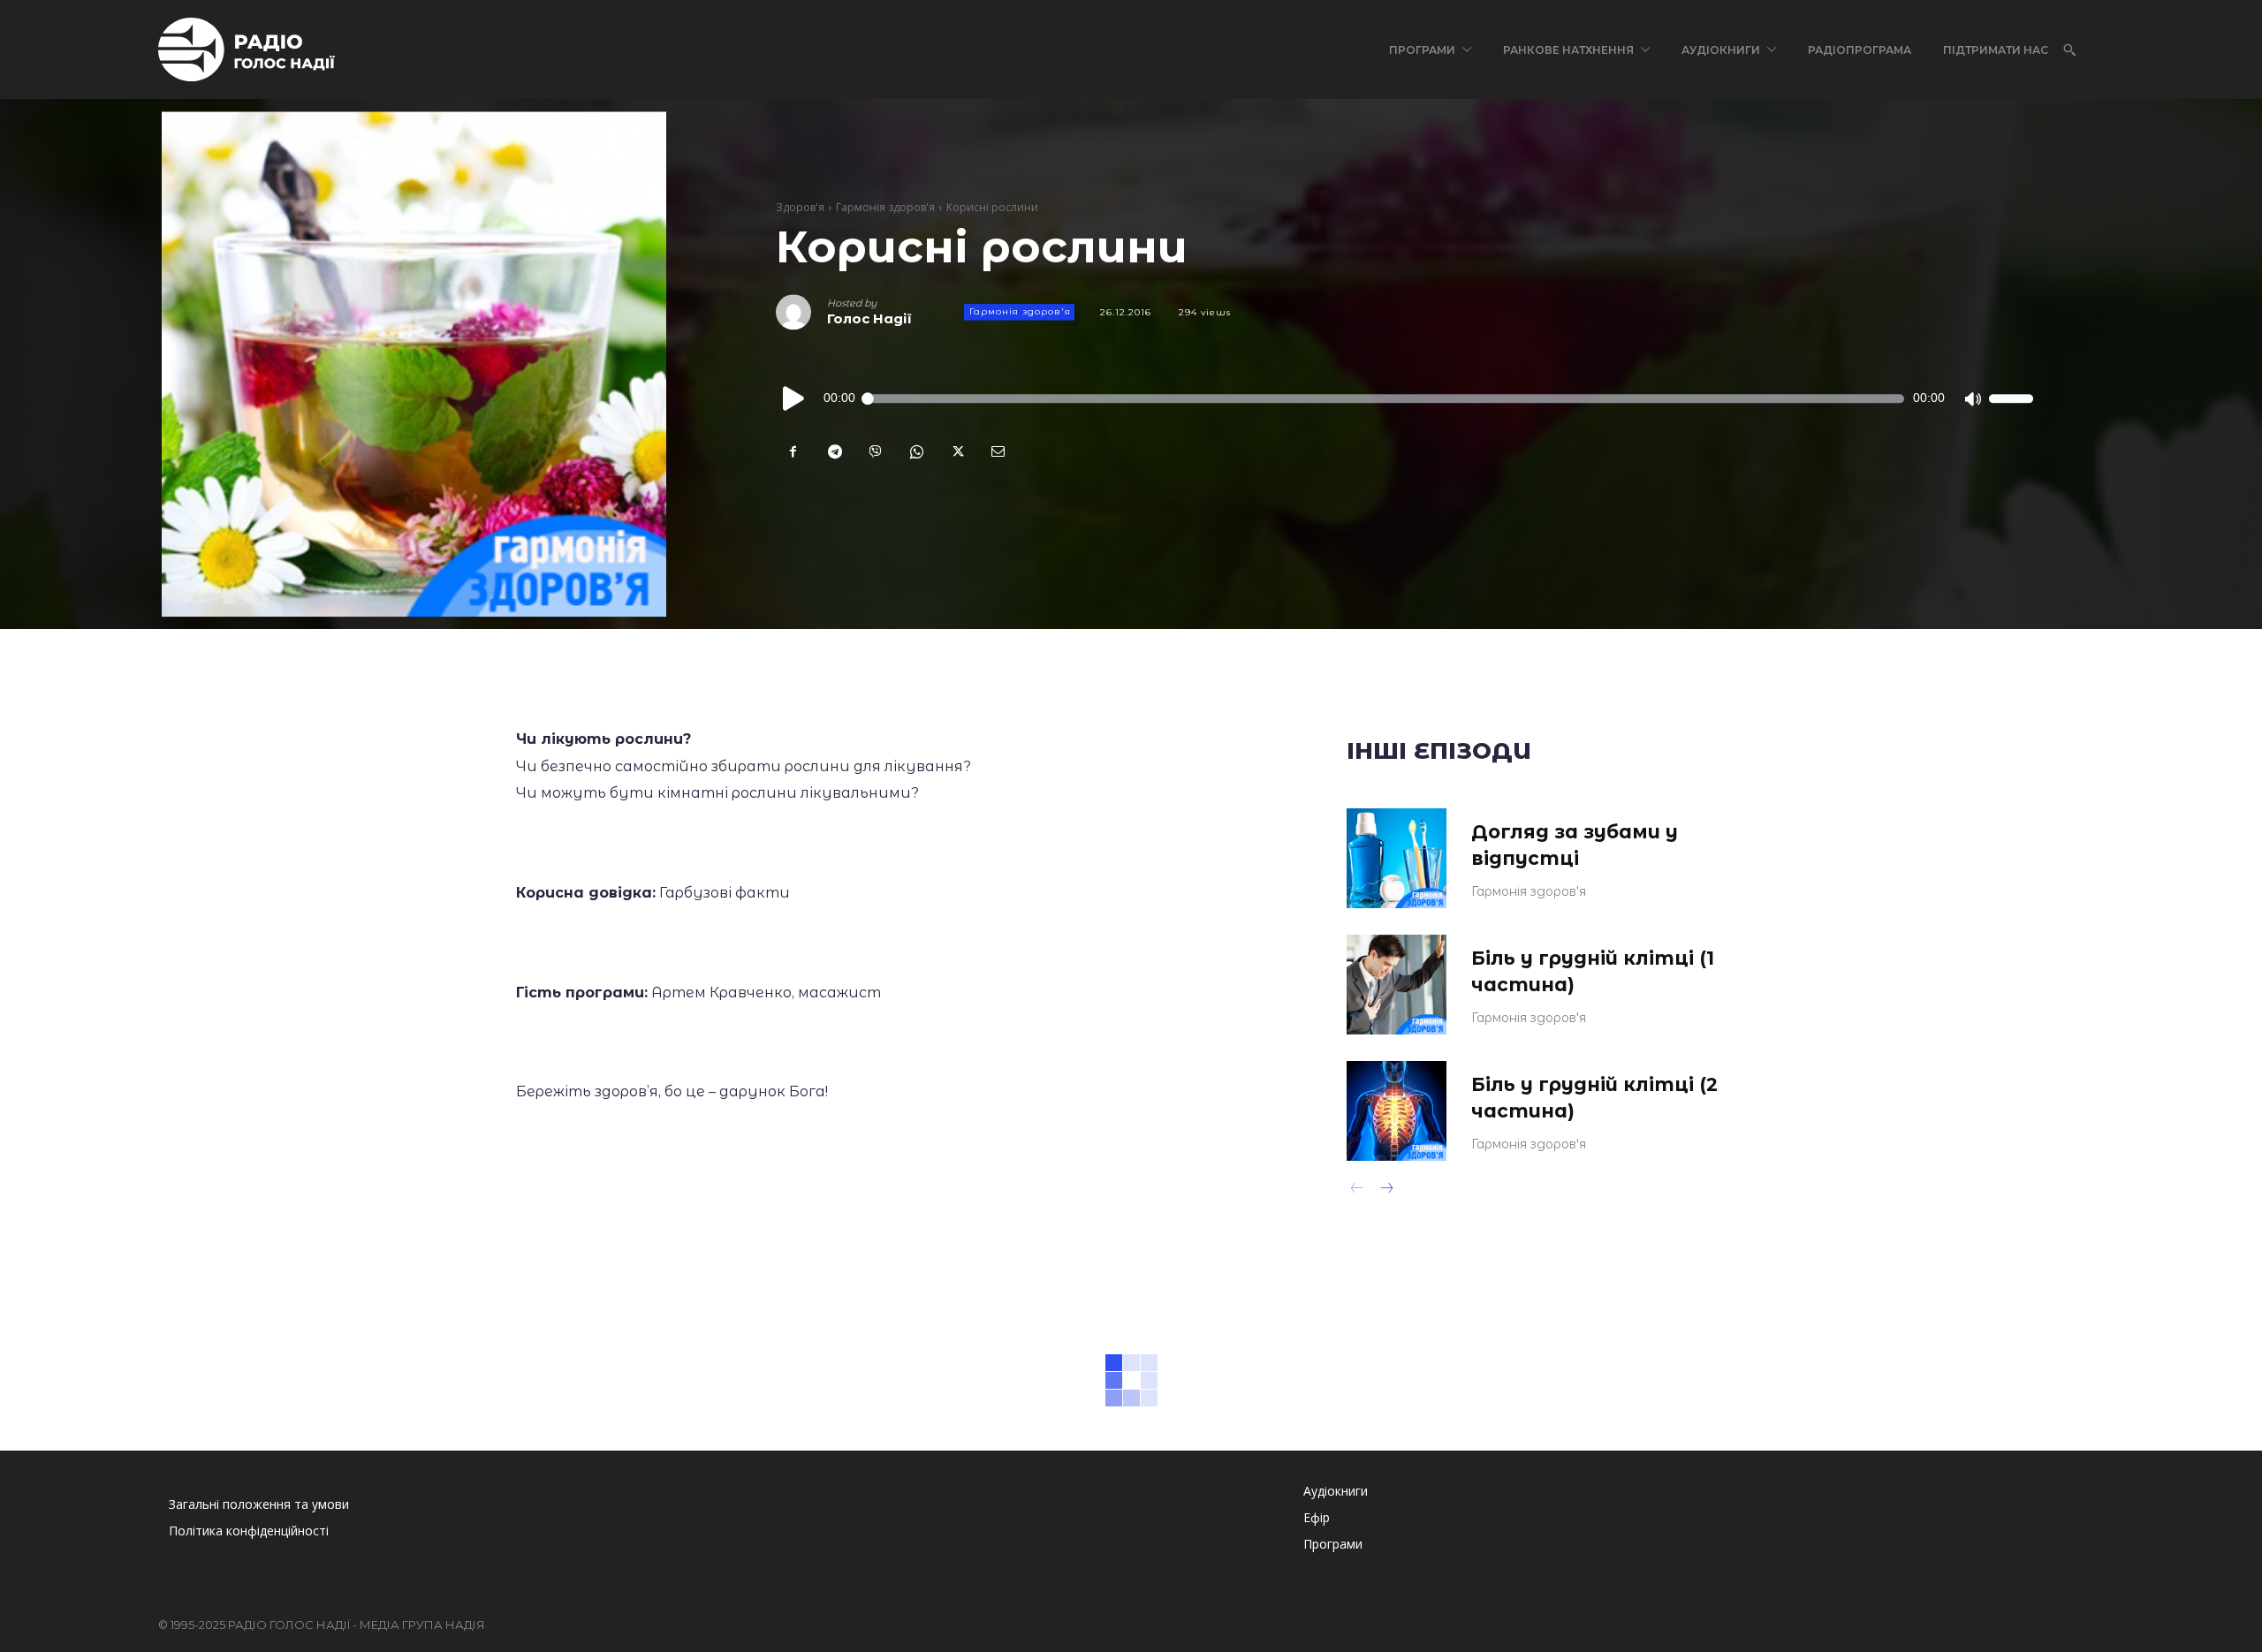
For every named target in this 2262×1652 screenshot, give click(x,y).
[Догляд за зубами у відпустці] (1397, 858)
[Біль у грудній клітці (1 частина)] (1397, 985)
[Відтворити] (794, 399)
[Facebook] (793, 452)
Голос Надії (869, 319)
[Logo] (247, 49)
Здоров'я (800, 208)
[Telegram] (834, 452)
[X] (956, 452)
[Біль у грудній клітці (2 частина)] (1397, 1111)
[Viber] (875, 452)
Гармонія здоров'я (885, 208)
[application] (1405, 399)
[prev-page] (1358, 1190)
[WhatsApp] (915, 452)
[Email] (997, 452)
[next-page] (1386, 1190)
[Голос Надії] (801, 313)
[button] (2069, 49)
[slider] (2011, 399)
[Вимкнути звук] (1972, 399)
